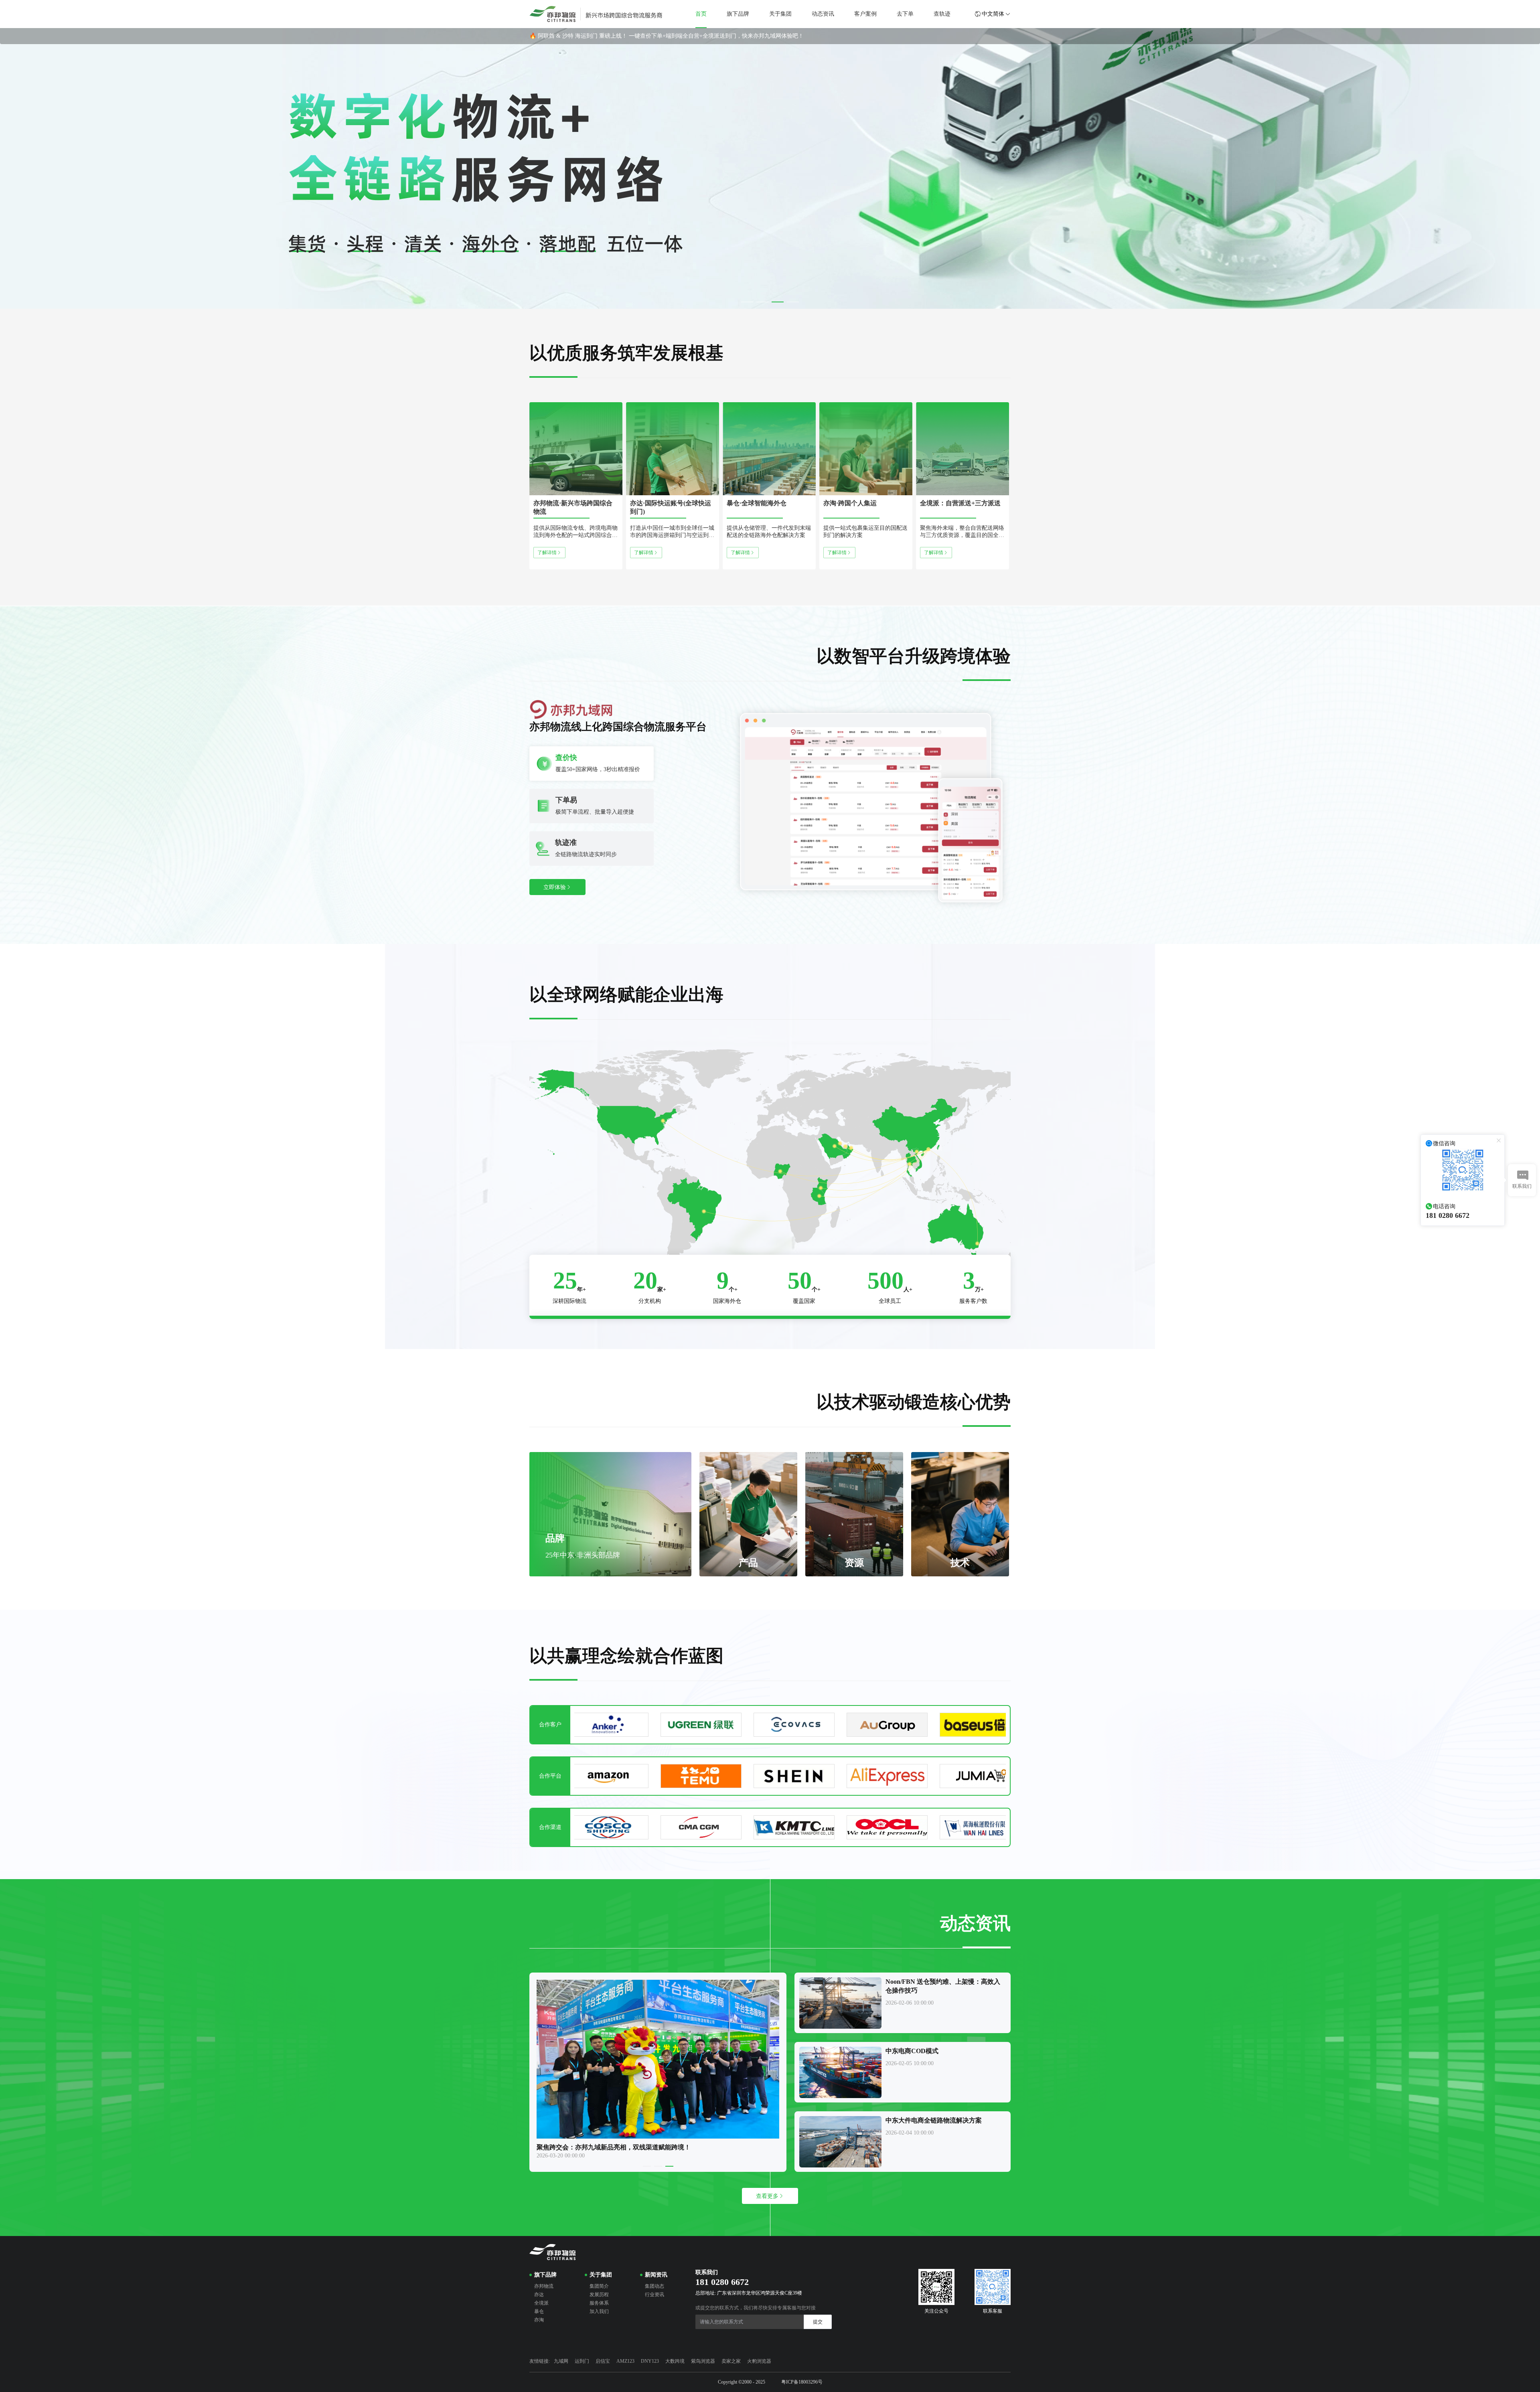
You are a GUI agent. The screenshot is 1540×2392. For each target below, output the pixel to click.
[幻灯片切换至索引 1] (747, 302)
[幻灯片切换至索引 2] (762, 302)
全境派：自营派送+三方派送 (960, 503)
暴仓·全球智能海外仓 (757, 503)
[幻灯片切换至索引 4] (793, 302)
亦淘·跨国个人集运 (850, 503)
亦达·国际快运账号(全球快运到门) (671, 507)
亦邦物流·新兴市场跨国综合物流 (573, 507)
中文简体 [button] (993, 14)
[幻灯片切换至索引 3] (778, 302)
